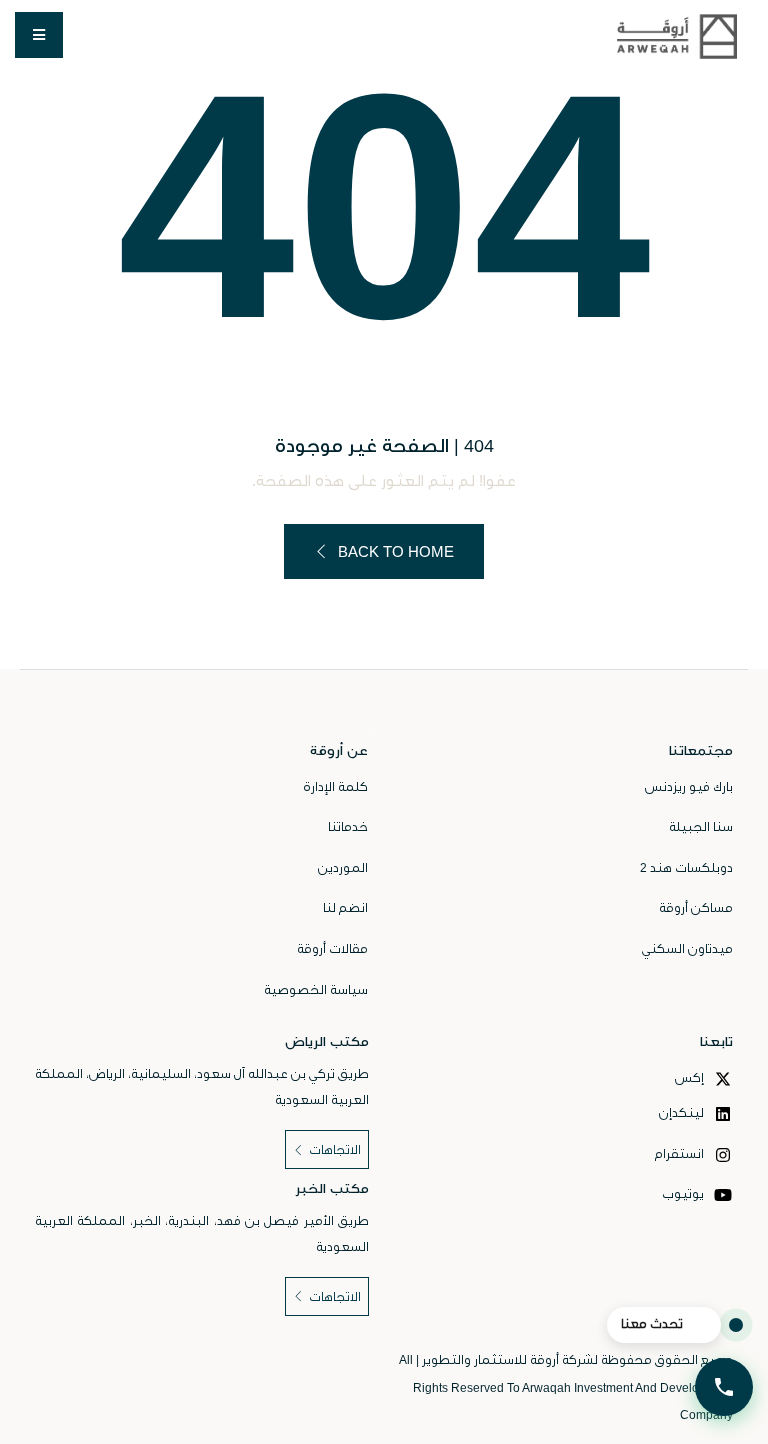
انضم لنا (345, 908)
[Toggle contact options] (724, 1387)
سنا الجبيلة (701, 827)
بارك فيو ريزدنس (689, 787)
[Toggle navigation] (39, 35)
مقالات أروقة (332, 949)
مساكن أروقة (696, 908)
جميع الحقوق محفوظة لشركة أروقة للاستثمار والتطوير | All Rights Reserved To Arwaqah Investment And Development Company (566, 1387)
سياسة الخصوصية (316, 990)
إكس (691, 1078)
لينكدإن (683, 1113)
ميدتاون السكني (687, 949)
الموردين (343, 868)
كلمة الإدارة (335, 787)
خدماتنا (348, 827)
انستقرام (681, 1154)
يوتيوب (684, 1194)
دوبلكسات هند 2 (686, 868)
